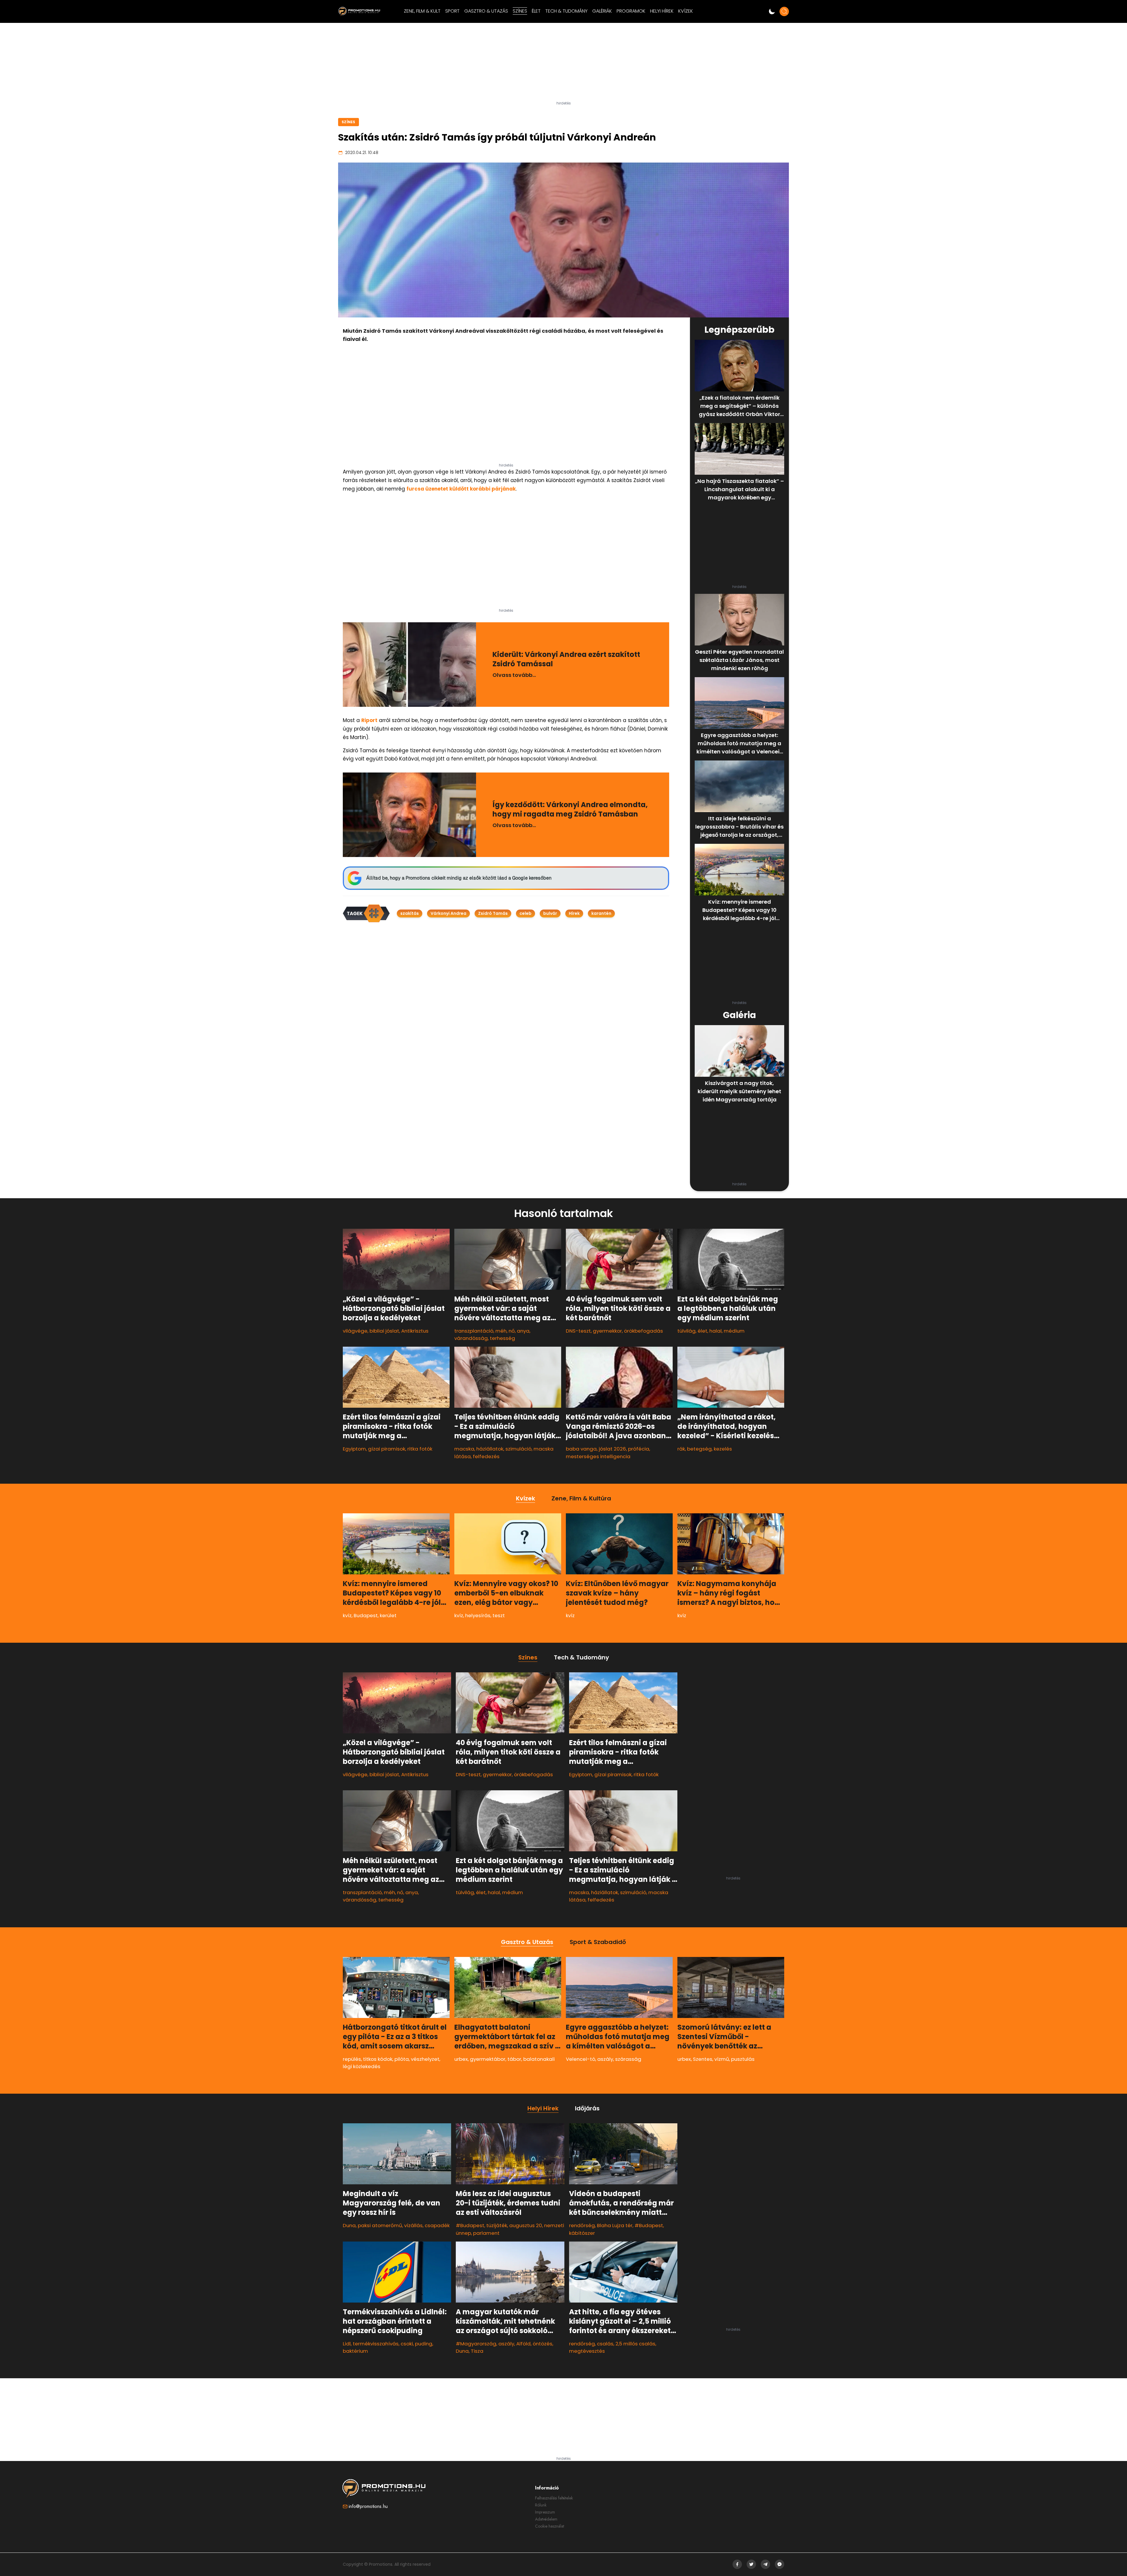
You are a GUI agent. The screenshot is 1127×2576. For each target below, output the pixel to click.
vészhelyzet (425, 2059)
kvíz (347, 1615)
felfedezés (486, 1456)
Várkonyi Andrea (448, 913)
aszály (605, 2059)
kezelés (723, 1449)
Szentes (703, 2059)
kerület (388, 1615)
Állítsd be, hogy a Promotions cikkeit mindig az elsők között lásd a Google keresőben (459, 878)
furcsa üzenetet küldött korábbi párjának (461, 489)
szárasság (628, 2059)
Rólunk (541, 2505)
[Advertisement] (563, 64)
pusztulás (743, 2059)
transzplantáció (474, 1331)
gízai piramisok (387, 1449)
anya (523, 1331)
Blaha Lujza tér (615, 2225)
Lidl (347, 2344)
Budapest (366, 1615)
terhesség (502, 1338)
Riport (369, 720)
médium (734, 1331)
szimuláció (518, 1449)
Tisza (477, 2351)
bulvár (550, 913)
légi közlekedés (362, 2066)
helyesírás (478, 1615)
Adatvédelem (546, 2519)
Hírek (574, 913)
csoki (407, 2344)
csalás (605, 2344)
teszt (499, 1615)
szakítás (410, 913)
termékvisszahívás (376, 2344)
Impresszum (545, 2512)
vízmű (722, 2059)
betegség (699, 1449)
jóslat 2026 (612, 1449)
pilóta (402, 2059)
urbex (461, 2059)
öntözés (543, 2344)
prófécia (639, 1449)
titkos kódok (378, 2059)
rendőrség (582, 2225)
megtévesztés (587, 2351)
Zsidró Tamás (493, 913)
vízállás (413, 2225)
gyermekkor (607, 1331)
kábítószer (582, 2233)
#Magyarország (476, 2344)
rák (681, 1449)
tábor (514, 2059)
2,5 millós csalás (635, 2344)
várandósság (471, 1338)
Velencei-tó (581, 2059)
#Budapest (470, 2225)
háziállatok (490, 1449)
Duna (349, 2225)
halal (716, 1331)
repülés (352, 2059)
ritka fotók (420, 1449)
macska (464, 1449)
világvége (355, 1331)
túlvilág (686, 1331)
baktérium (355, 2351)
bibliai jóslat (384, 1331)
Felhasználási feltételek (554, 2498)
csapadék (437, 2225)
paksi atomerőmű (380, 2225)
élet (702, 1331)
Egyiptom (354, 1449)
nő (512, 1331)
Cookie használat (550, 2526)
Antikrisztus (415, 1331)
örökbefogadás (643, 1331)
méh (501, 1331)
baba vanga (581, 1449)
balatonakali (539, 2059)
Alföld (523, 2344)
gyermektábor (488, 2059)
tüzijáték (497, 2225)
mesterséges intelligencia (598, 1456)
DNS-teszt (578, 1331)
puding (424, 2344)
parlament (486, 2233)
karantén (601, 913)
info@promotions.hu (368, 2506)
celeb (525, 913)
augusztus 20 (526, 2225)
